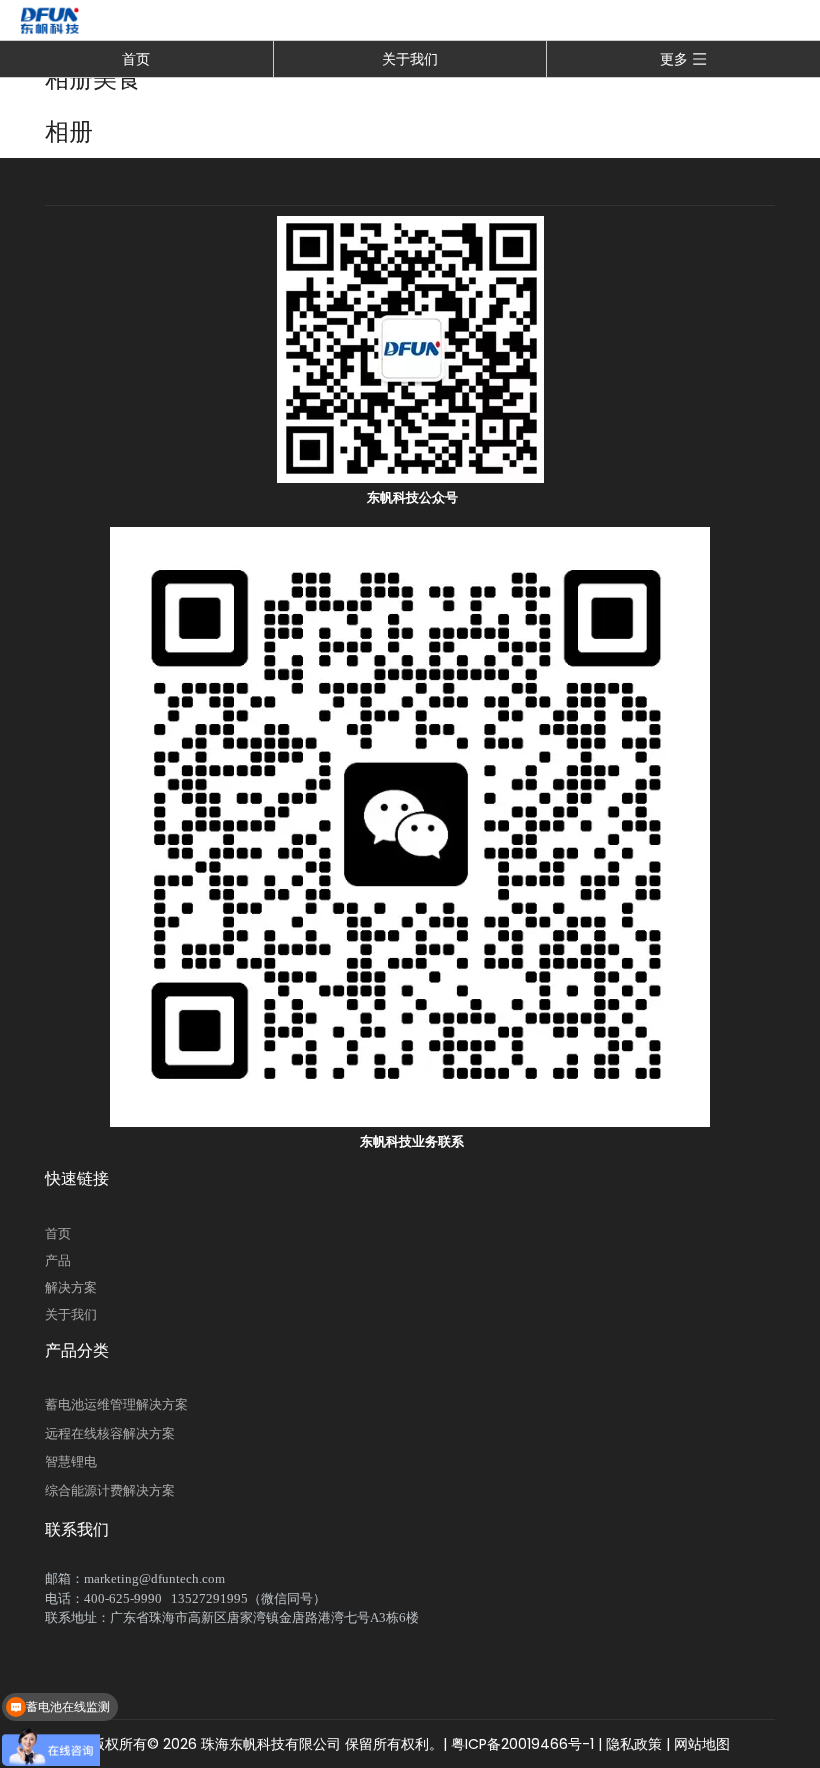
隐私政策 (634, 1744)
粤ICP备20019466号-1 (520, 1744)
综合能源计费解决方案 (110, 1490)
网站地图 (702, 1744)
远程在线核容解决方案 (110, 1433)
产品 (58, 1260)
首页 (136, 59)
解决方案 (71, 1287)
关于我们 (410, 59)
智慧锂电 (71, 1461)
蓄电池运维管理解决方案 (116, 1404)
